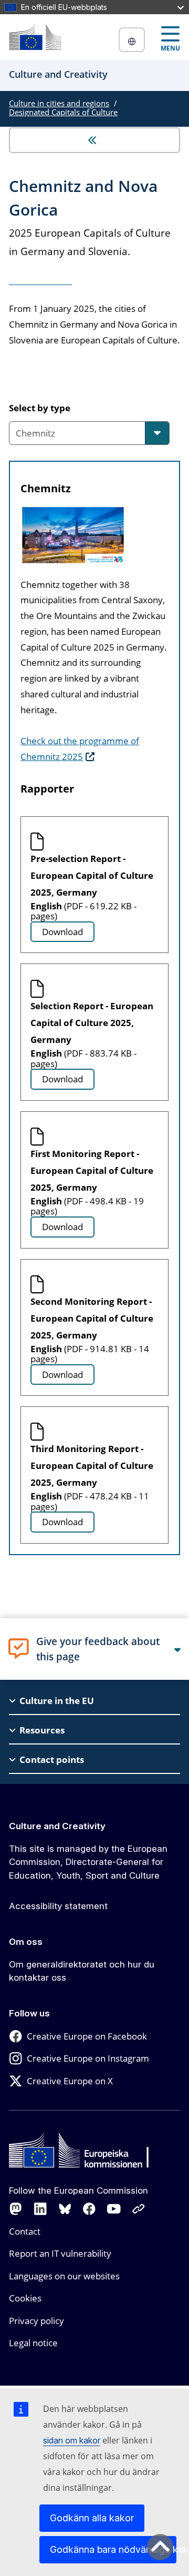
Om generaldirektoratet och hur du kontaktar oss (82, 1971)
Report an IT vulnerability (60, 2253)
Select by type (40, 408)
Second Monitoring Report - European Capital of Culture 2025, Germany (92, 1318)
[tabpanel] (94, 1013)
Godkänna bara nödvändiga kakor (113, 2549)
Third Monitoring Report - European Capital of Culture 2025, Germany (92, 1466)
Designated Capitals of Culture (63, 112)
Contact (25, 2231)
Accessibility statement (58, 1906)
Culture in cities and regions (59, 103)
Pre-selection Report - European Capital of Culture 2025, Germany (92, 875)
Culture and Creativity (57, 1826)
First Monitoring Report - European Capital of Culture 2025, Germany (92, 1170)
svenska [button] (132, 40)
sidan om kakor (72, 2440)
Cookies (25, 2298)
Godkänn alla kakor (92, 2518)
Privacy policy (36, 2321)
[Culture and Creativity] (35, 37)
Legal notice (33, 2343)
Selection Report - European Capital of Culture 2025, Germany (92, 1023)
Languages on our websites (64, 2276)
